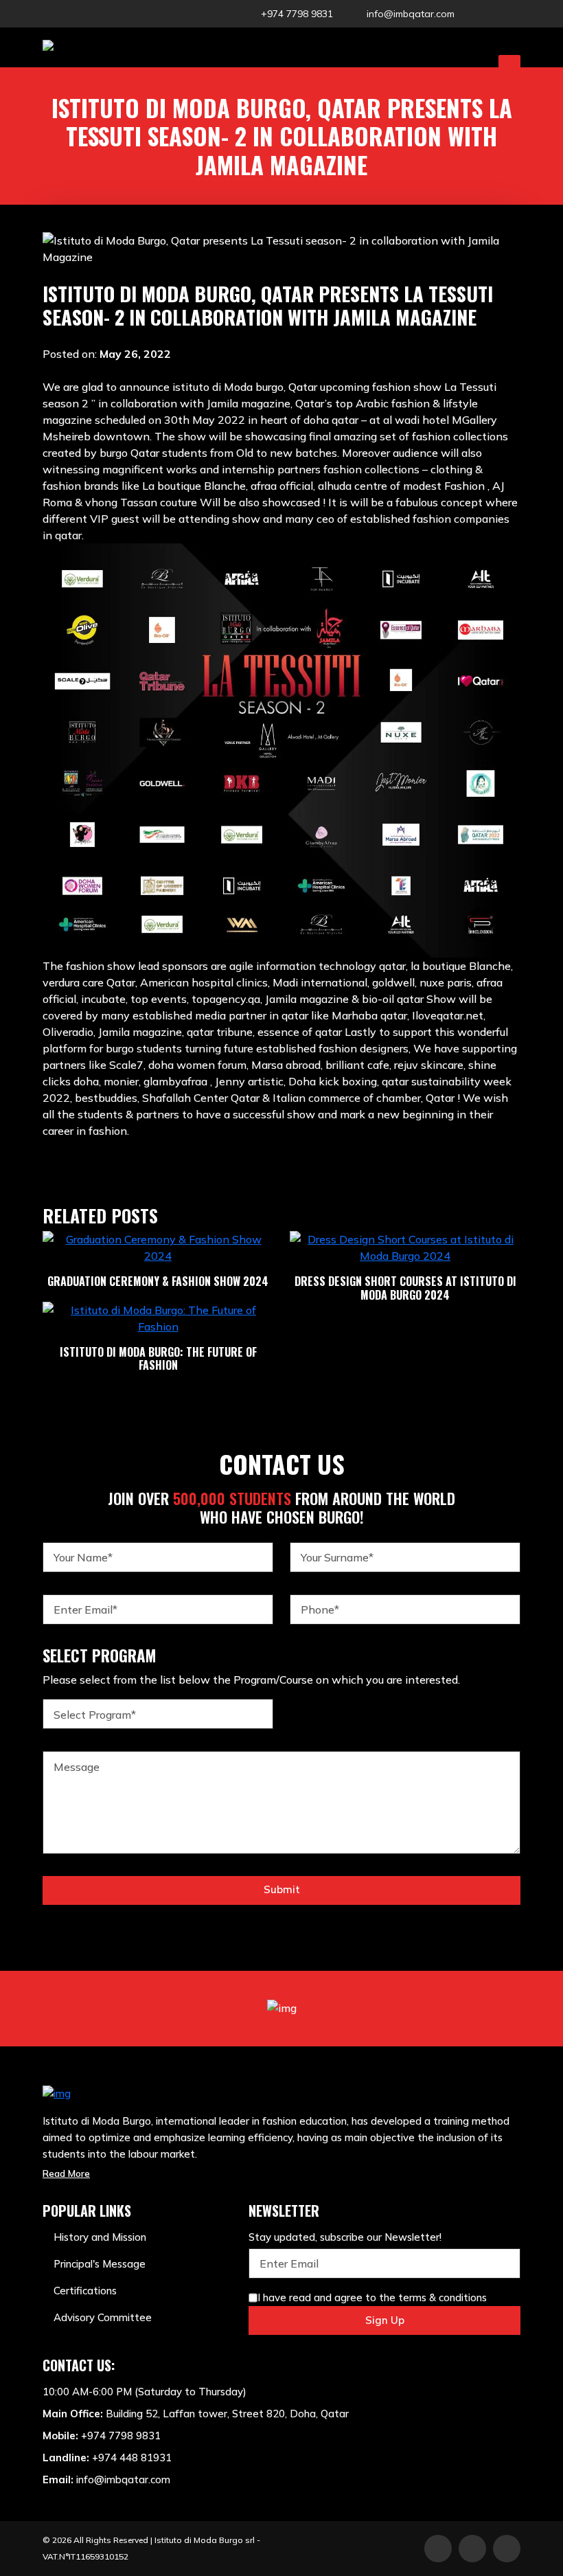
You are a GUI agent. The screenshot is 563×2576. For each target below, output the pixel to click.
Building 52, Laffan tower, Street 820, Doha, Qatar (227, 2414)
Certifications (85, 2291)
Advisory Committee (103, 2317)
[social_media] (479, 14)
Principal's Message (100, 2264)
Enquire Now (116, 2007)
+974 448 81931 (132, 2458)
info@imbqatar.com (411, 14)
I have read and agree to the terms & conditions (372, 2297)
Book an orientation (448, 2007)
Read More (66, 2173)
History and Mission (100, 2237)
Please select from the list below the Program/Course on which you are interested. (251, 1680)
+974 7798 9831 (297, 14)
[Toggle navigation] (509, 65)
